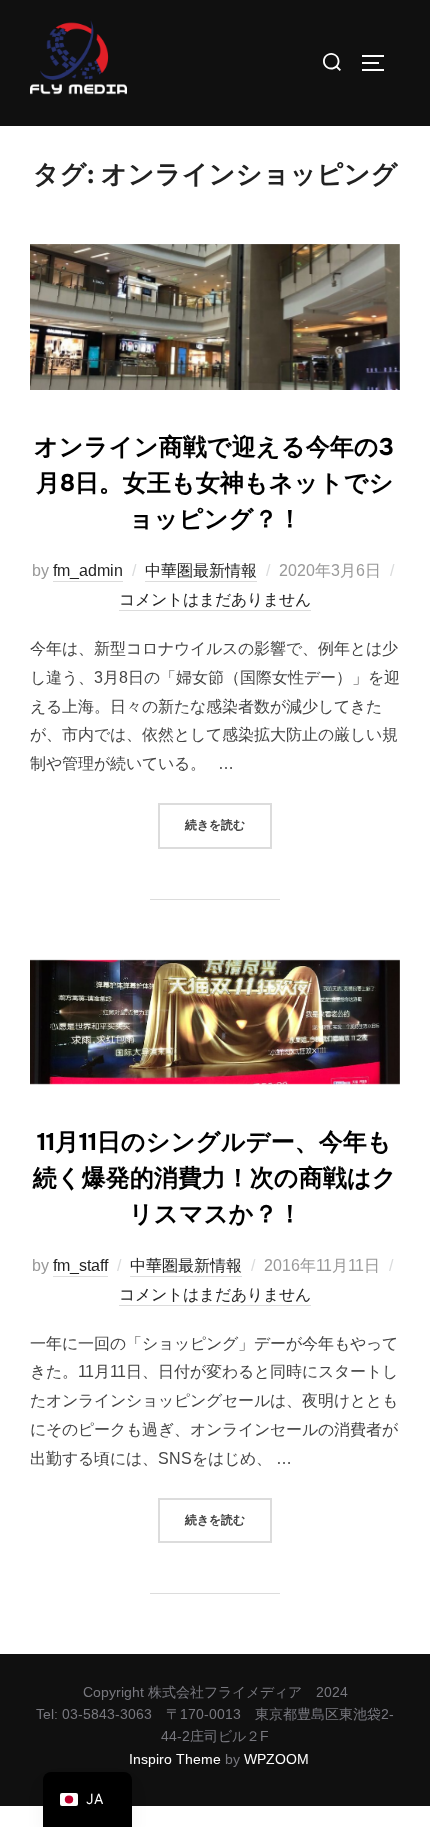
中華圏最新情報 (201, 570)
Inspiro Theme (175, 1759)
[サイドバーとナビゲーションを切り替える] (380, 63)
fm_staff (80, 1265)
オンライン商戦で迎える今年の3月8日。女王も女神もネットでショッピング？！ (214, 483)
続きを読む (228, 818)
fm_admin (88, 570)
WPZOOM (276, 1759)
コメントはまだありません (215, 599)
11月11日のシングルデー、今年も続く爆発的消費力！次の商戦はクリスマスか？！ (215, 1178)
